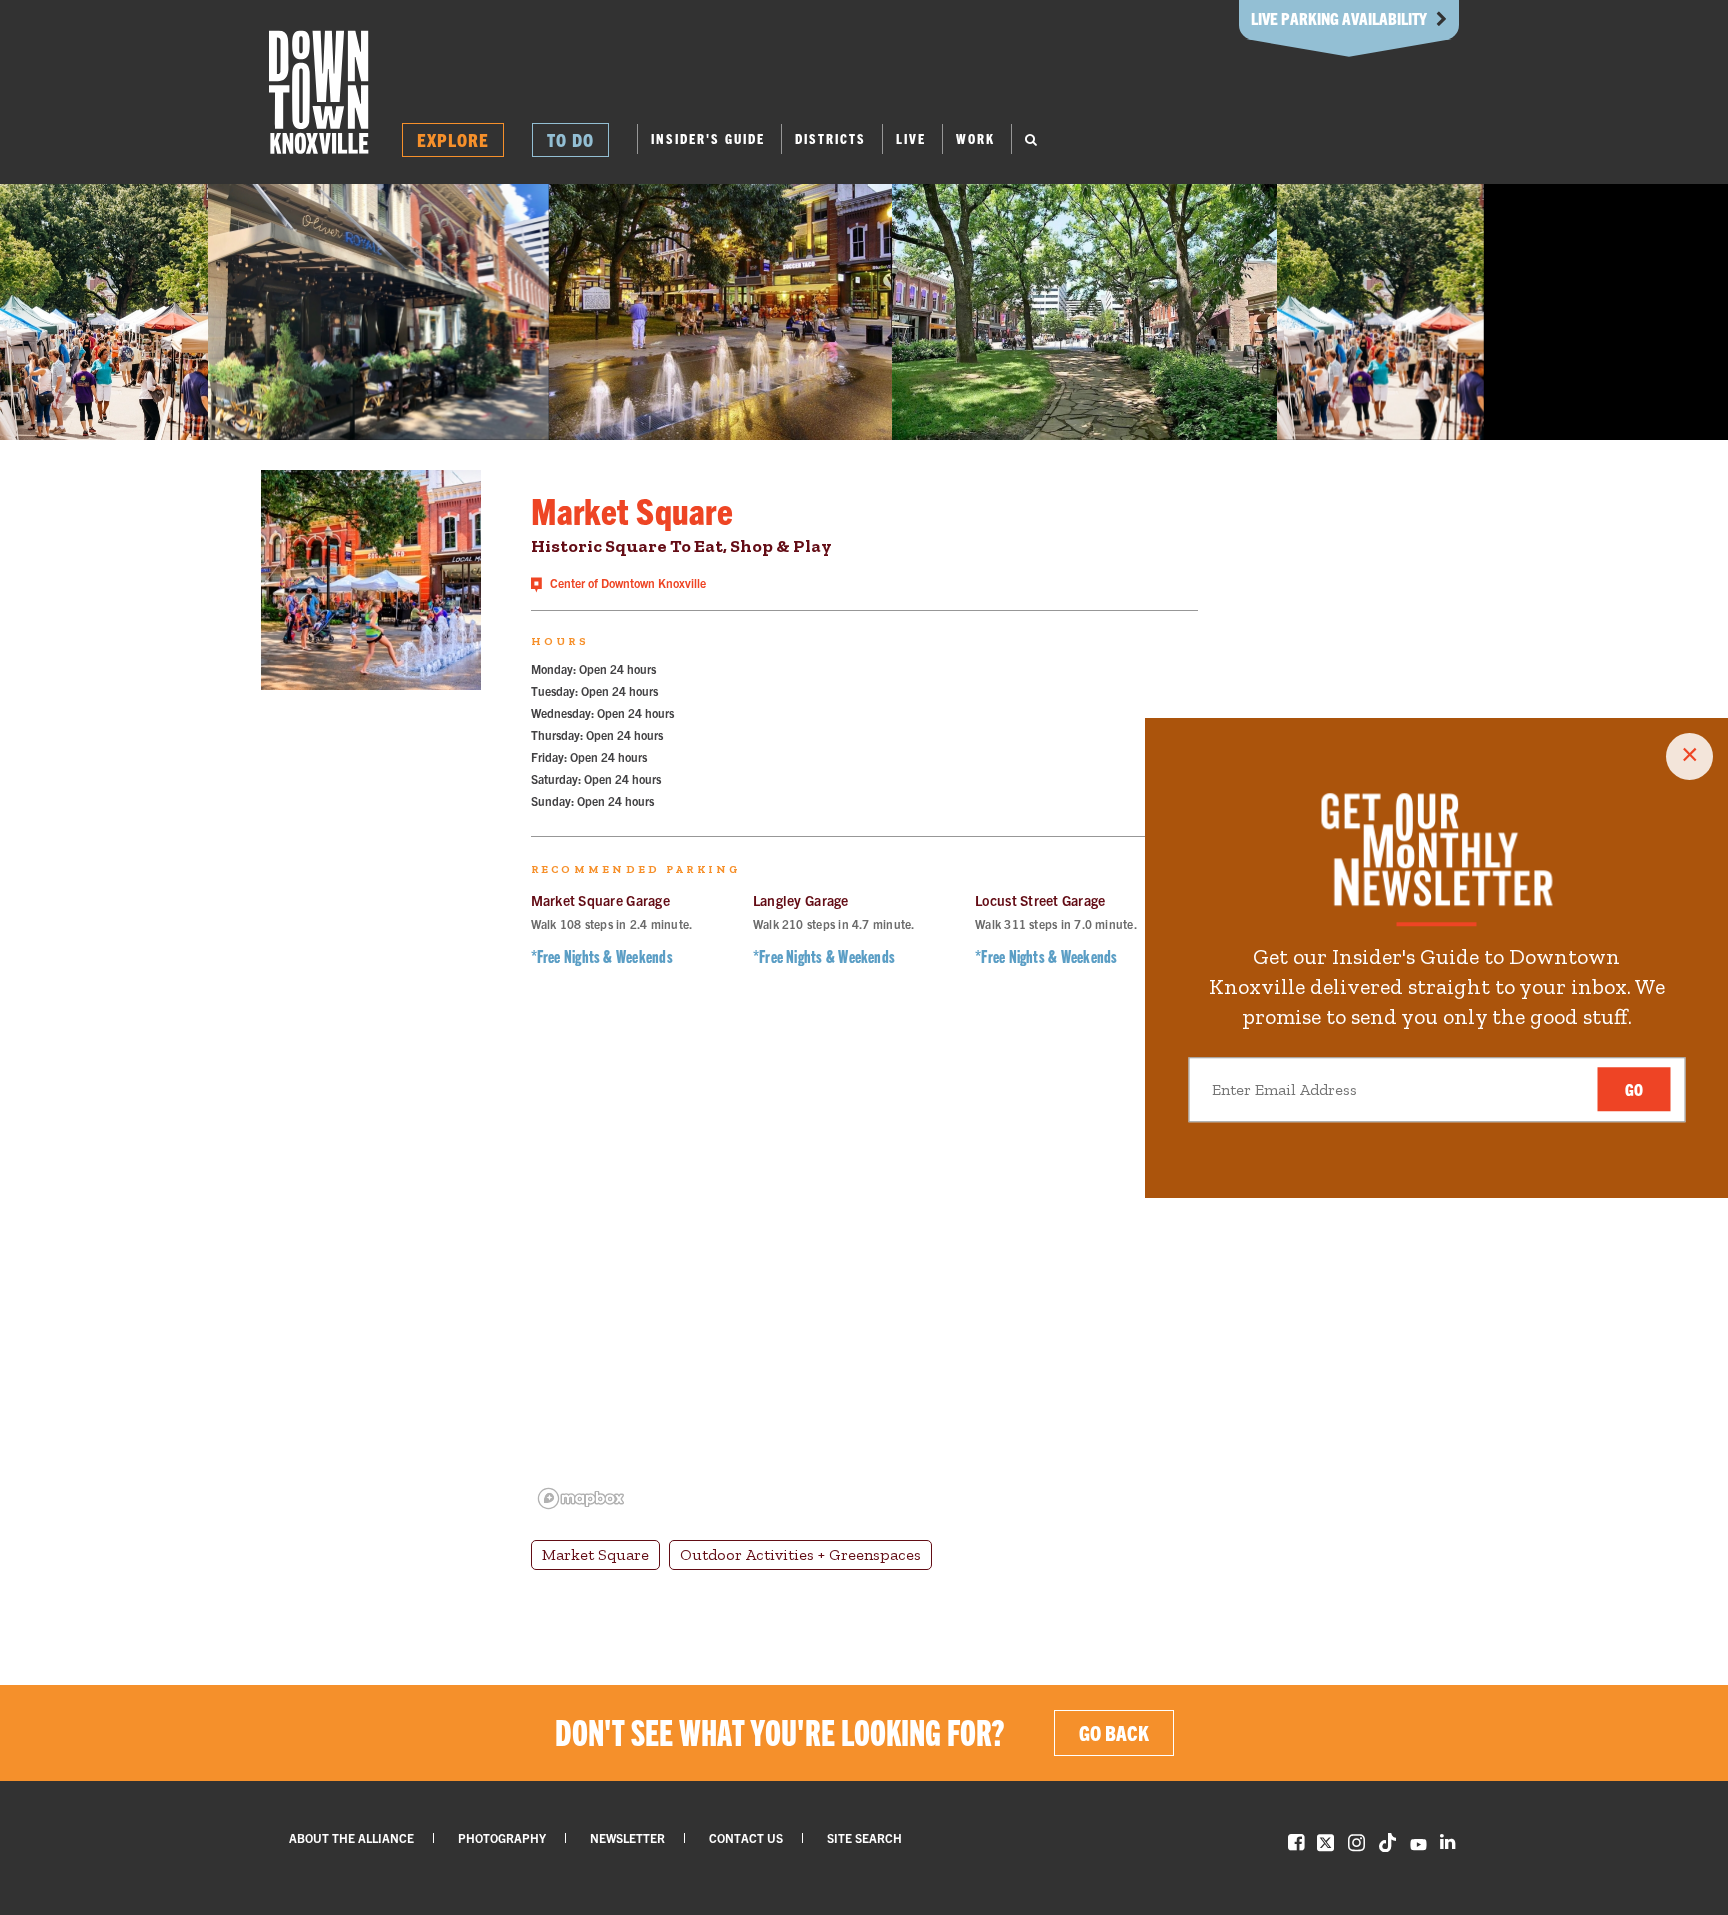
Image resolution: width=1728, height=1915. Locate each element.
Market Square (595, 1554)
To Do (570, 139)
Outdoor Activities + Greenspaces (800, 1554)
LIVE (911, 138)
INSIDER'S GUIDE (708, 138)
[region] (864, 1266)
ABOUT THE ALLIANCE (351, 1837)
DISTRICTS (830, 138)
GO (1634, 1090)
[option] (104, 312)
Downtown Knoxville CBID (319, 92)
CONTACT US (746, 1837)
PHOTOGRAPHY (502, 1837)
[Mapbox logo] (581, 1498)
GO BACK (1114, 1732)
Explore (453, 139)
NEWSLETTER (627, 1837)
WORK (975, 138)
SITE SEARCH (864, 1837)
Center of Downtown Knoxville (626, 582)
